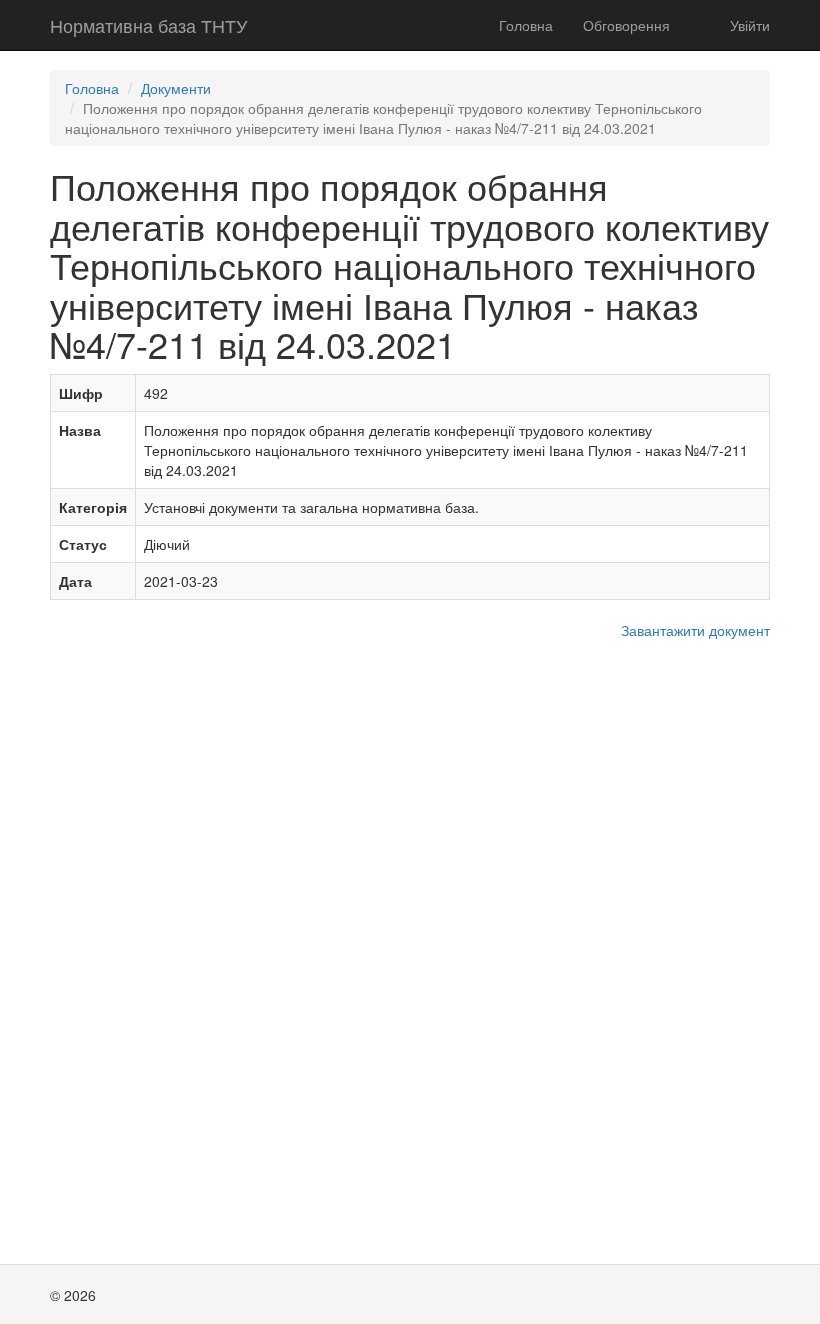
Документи (176, 88)
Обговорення (626, 25)
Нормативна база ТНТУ (148, 25)
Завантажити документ (695, 630)
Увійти (750, 25)
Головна (526, 25)
